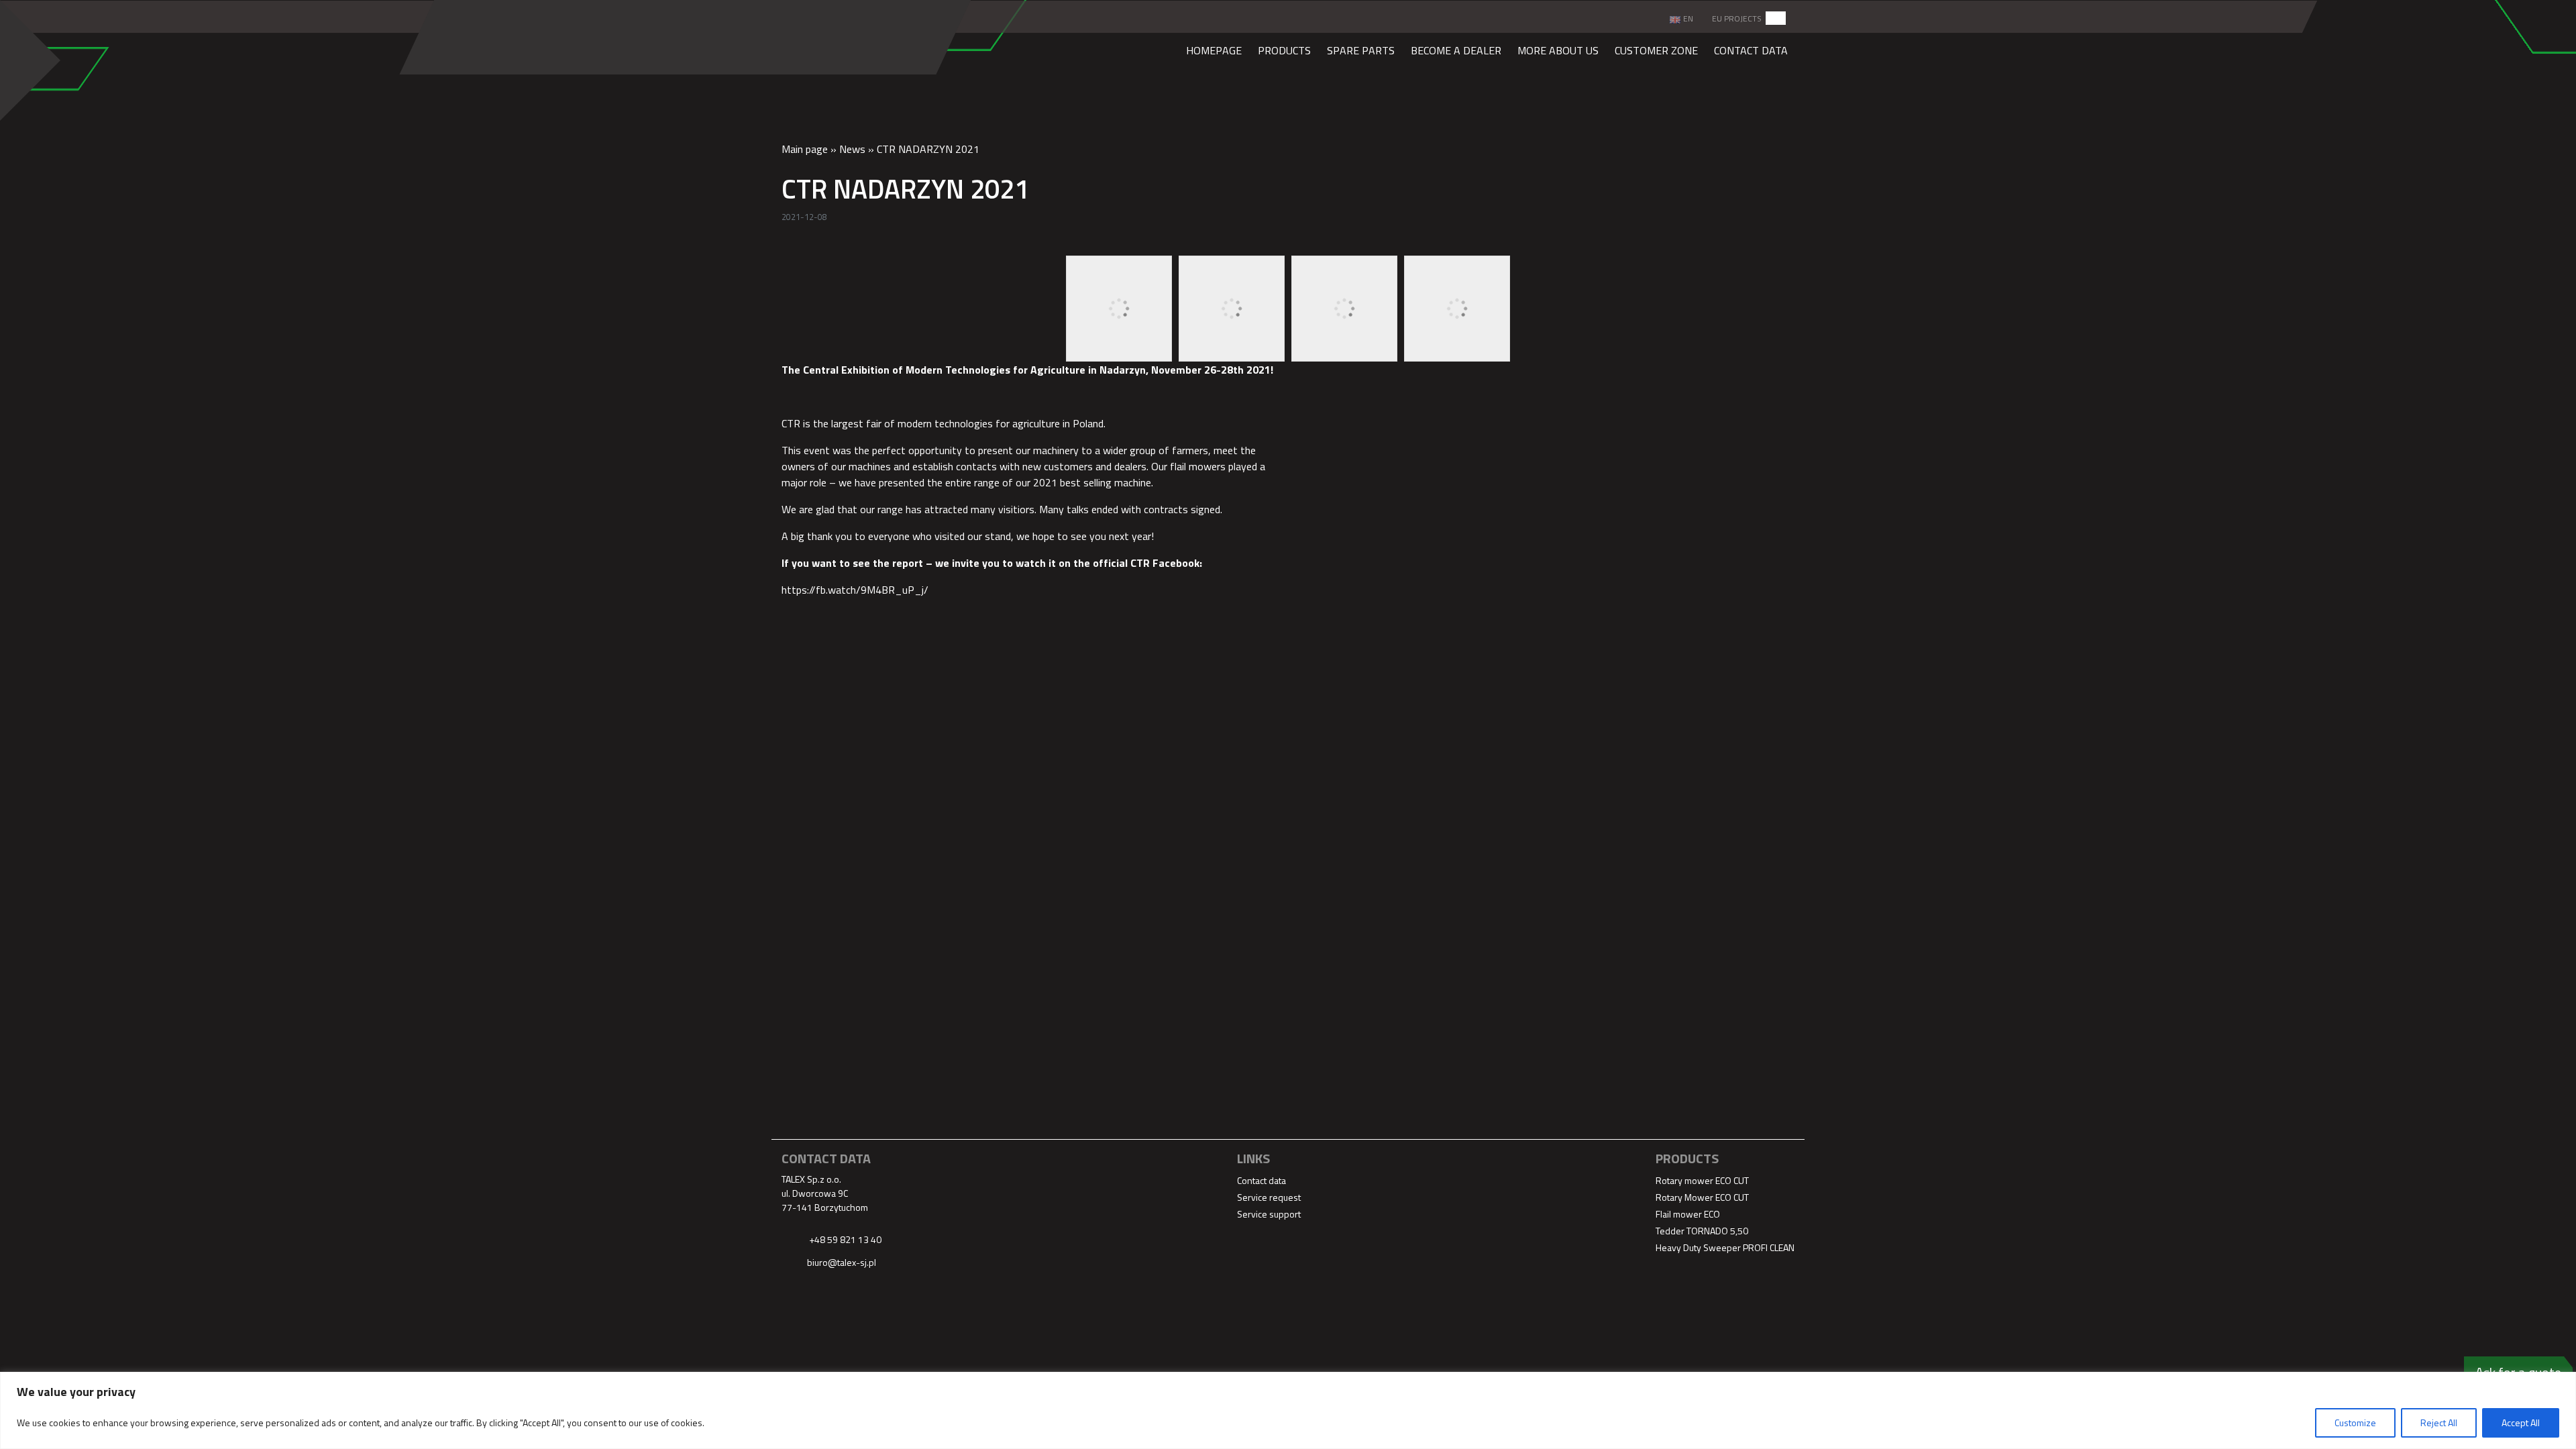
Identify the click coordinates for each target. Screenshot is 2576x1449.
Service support (1269, 1214)
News (852, 149)
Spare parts (1361, 50)
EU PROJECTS (1737, 18)
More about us (1558, 50)
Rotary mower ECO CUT (1702, 1180)
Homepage (1214, 50)
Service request (1269, 1197)
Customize (2355, 1423)
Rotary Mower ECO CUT (1702, 1197)
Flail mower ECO (1688, 1214)
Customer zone (1656, 50)
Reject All (2439, 1423)
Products (1284, 50)
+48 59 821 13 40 (844, 1239)
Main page (805, 149)
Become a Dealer (1456, 50)
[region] (1288, 1410)
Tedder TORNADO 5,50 (1702, 1231)
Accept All (2521, 1423)
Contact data (1751, 50)
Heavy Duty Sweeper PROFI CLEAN (1725, 1247)
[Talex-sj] (858, 36)
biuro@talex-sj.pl (842, 1262)
